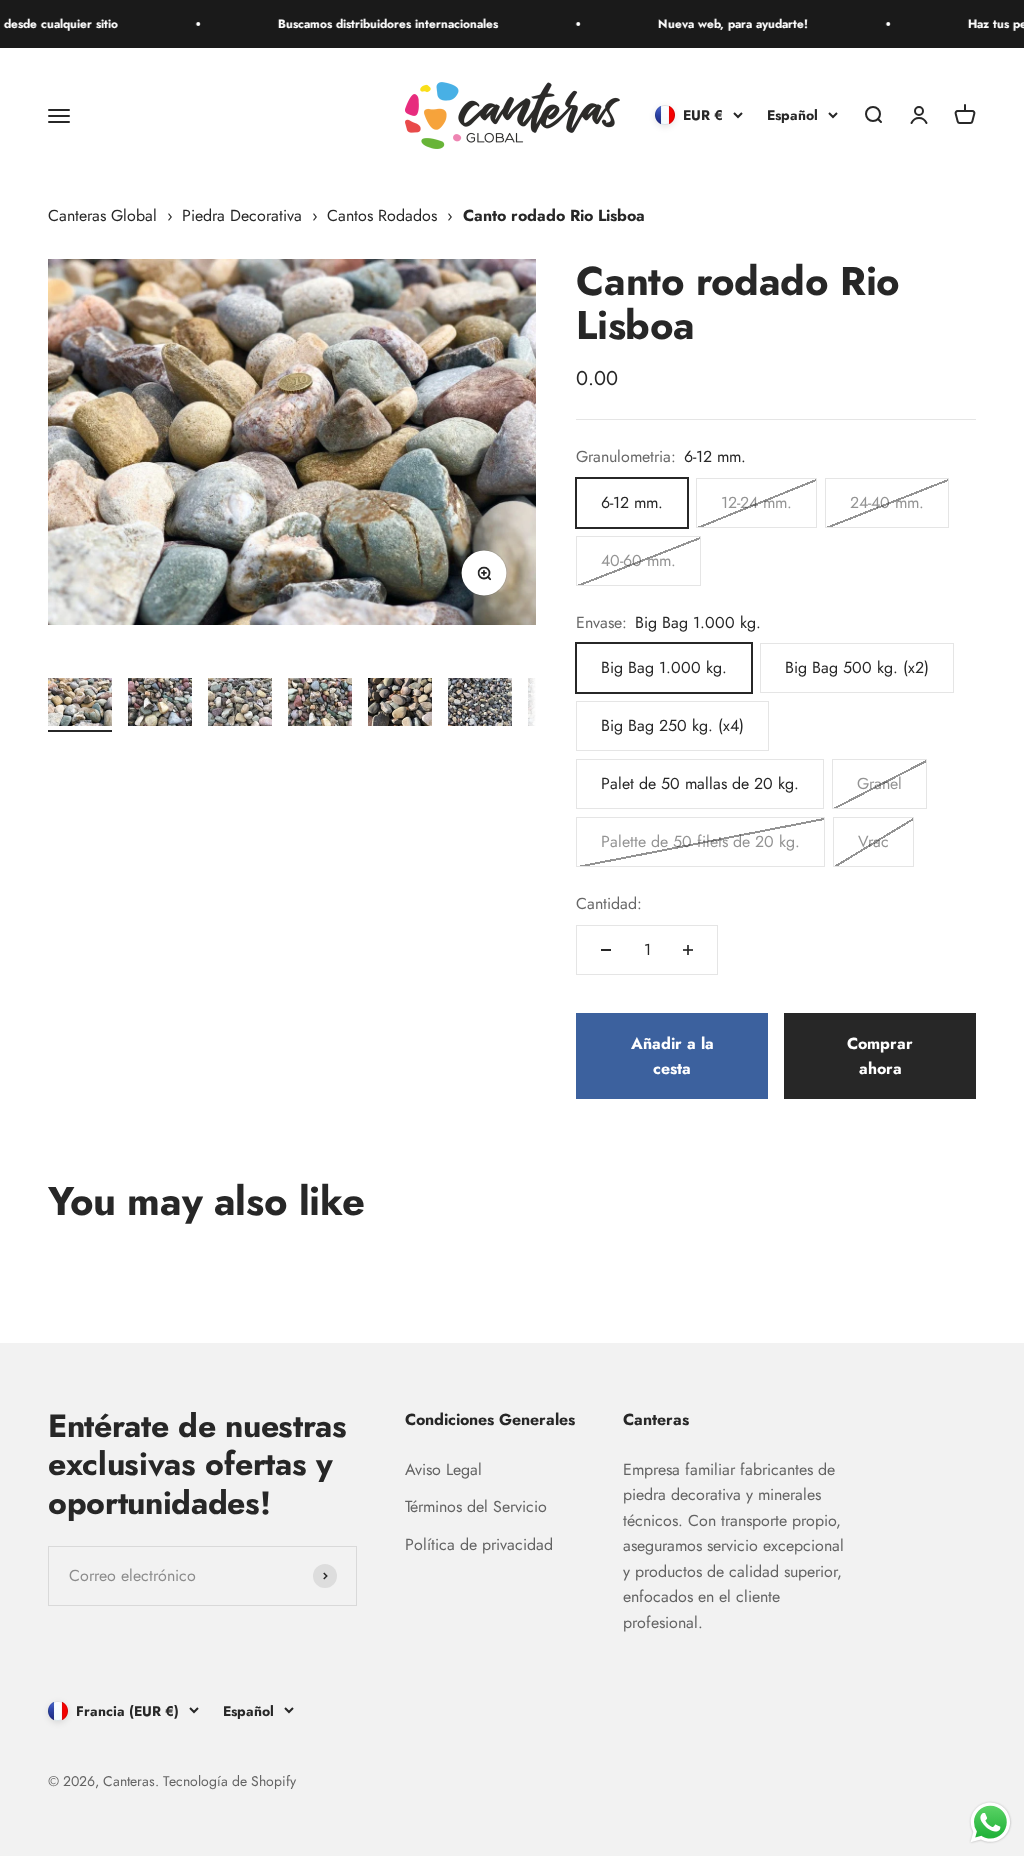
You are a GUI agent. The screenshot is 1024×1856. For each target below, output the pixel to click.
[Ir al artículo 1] (80, 705)
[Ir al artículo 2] (160, 705)
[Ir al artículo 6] (480, 705)
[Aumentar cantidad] (688, 950)
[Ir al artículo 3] (240, 705)
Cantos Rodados (382, 215)
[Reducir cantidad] (606, 950)
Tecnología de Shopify (229, 1781)
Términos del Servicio (476, 1506)
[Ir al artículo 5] (400, 705)
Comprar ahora (880, 1056)
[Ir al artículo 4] (320, 705)
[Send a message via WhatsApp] (990, 1822)
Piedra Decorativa (242, 215)
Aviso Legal (443, 1469)
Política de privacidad (479, 1544)
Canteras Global (102, 215)
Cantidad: (609, 903)
